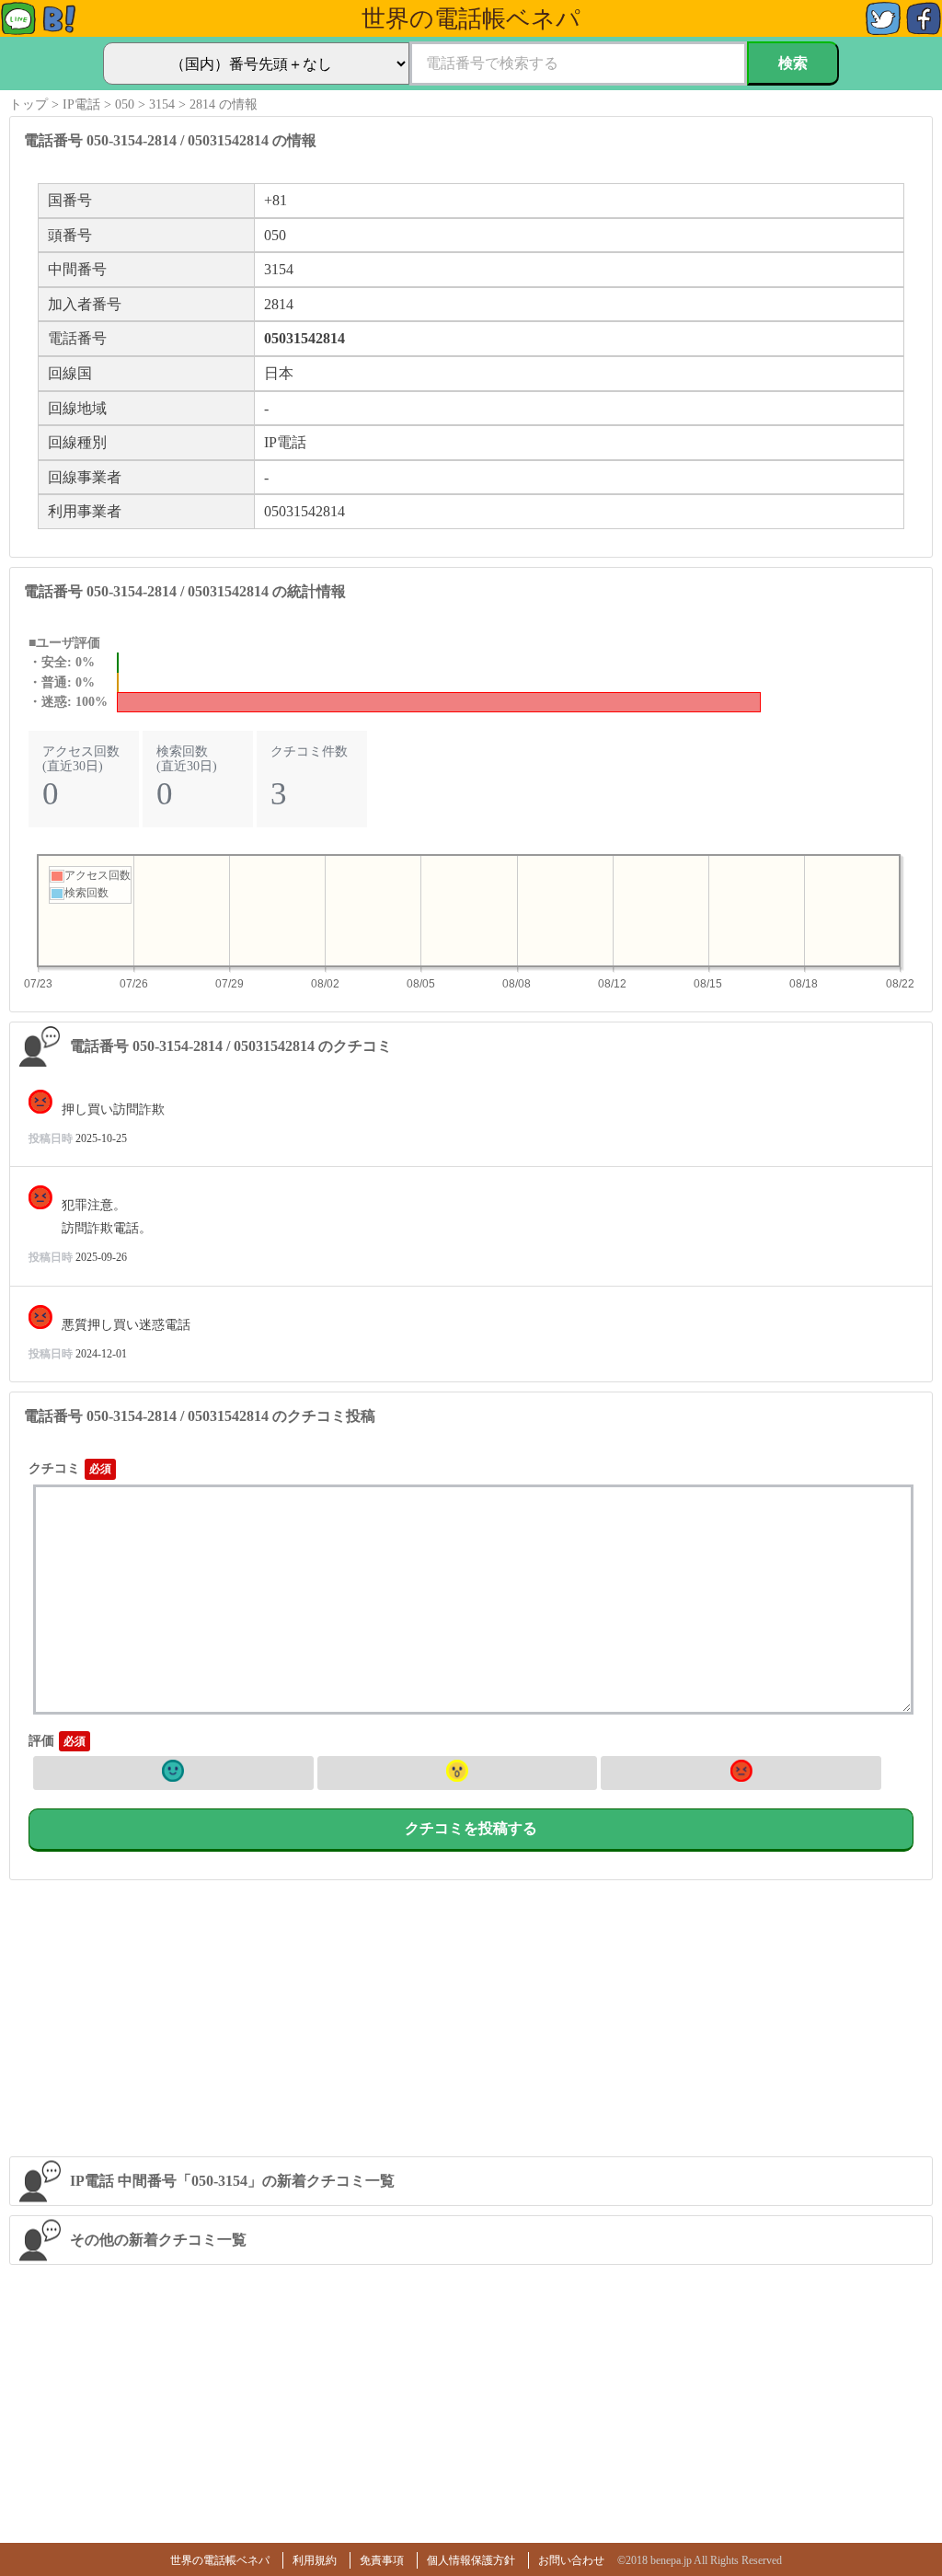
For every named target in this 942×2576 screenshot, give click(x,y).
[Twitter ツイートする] (883, 32)
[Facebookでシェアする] (924, 32)
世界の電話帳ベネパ (220, 2560)
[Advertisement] (471, 2018)
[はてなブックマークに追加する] (59, 32)
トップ (29, 104)
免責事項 (382, 2560)
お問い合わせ (571, 2560)
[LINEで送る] (18, 32)
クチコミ (54, 1468)
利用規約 (315, 2560)
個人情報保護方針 (471, 2560)
